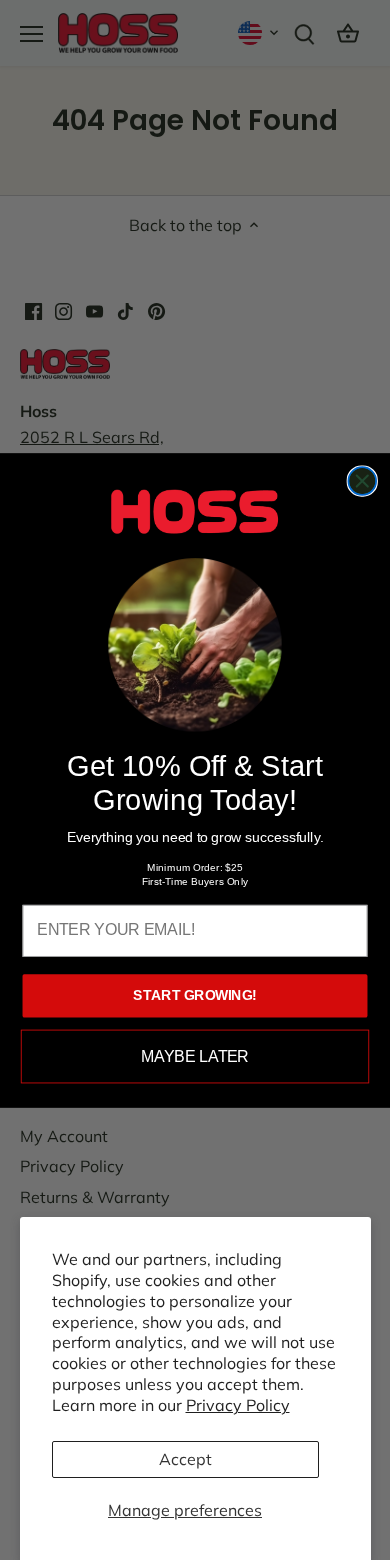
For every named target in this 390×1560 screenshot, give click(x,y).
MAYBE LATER (194, 1055)
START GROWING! (194, 994)
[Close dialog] (362, 481)
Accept (185, 1459)
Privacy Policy (238, 1405)
